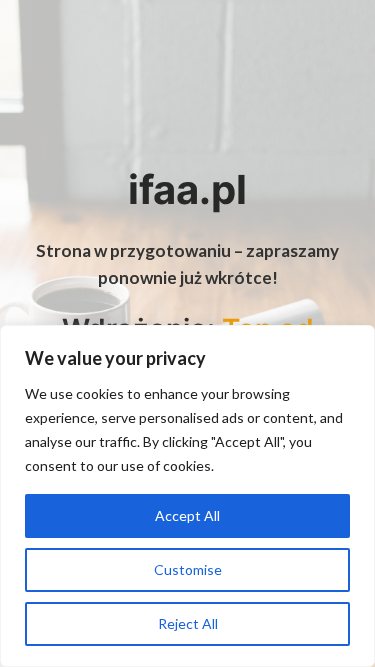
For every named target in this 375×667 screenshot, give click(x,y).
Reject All (188, 623)
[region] (187, 496)
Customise (188, 569)
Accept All (187, 515)
